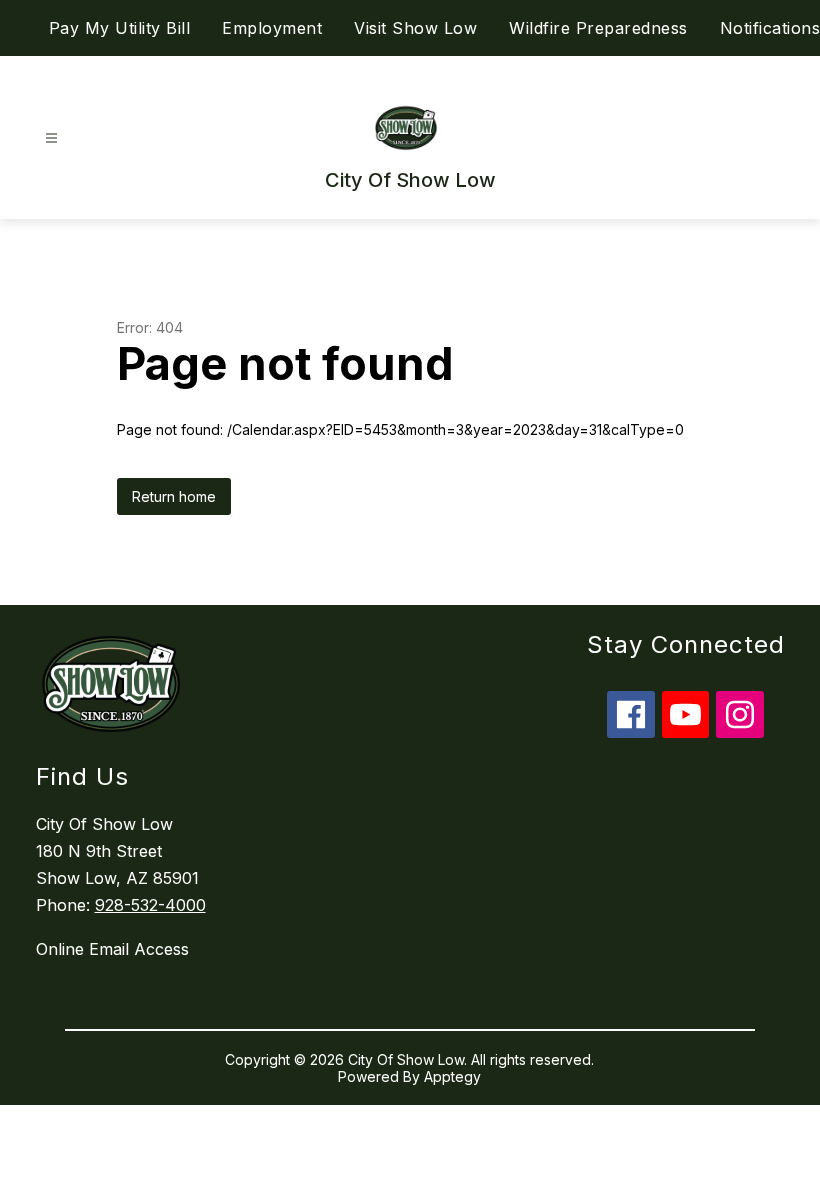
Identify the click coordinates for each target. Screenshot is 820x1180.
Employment (272, 28)
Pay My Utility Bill (120, 28)
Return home (174, 496)
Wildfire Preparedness (598, 28)
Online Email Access (112, 949)
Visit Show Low (415, 28)
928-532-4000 (150, 905)
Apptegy (452, 1076)
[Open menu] (51, 138)
